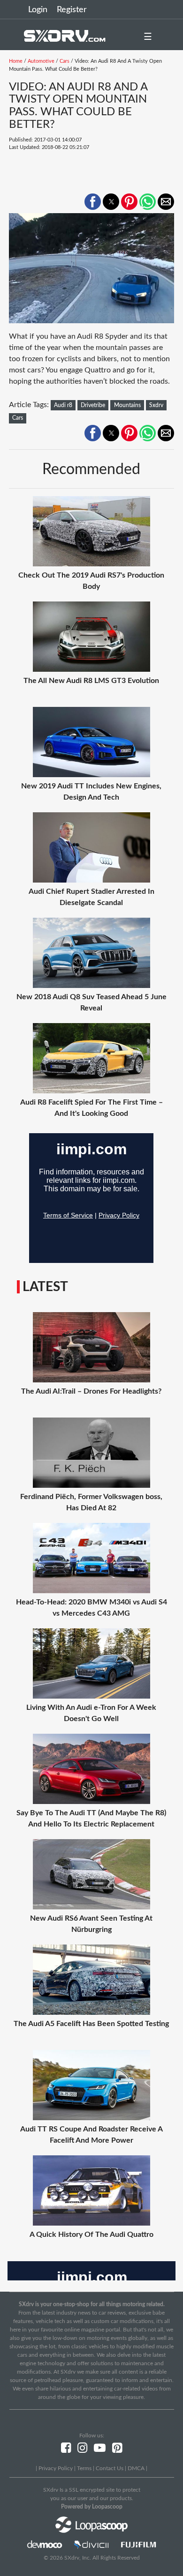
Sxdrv (156, 405)
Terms (84, 2468)
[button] (93, 202)
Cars (65, 61)
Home (16, 61)
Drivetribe (93, 405)
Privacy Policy (56, 2468)
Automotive (41, 61)
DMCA (136, 2468)
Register (72, 10)
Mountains (127, 405)
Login (38, 10)
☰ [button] (148, 37)
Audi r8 (63, 405)
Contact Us (110, 2468)
